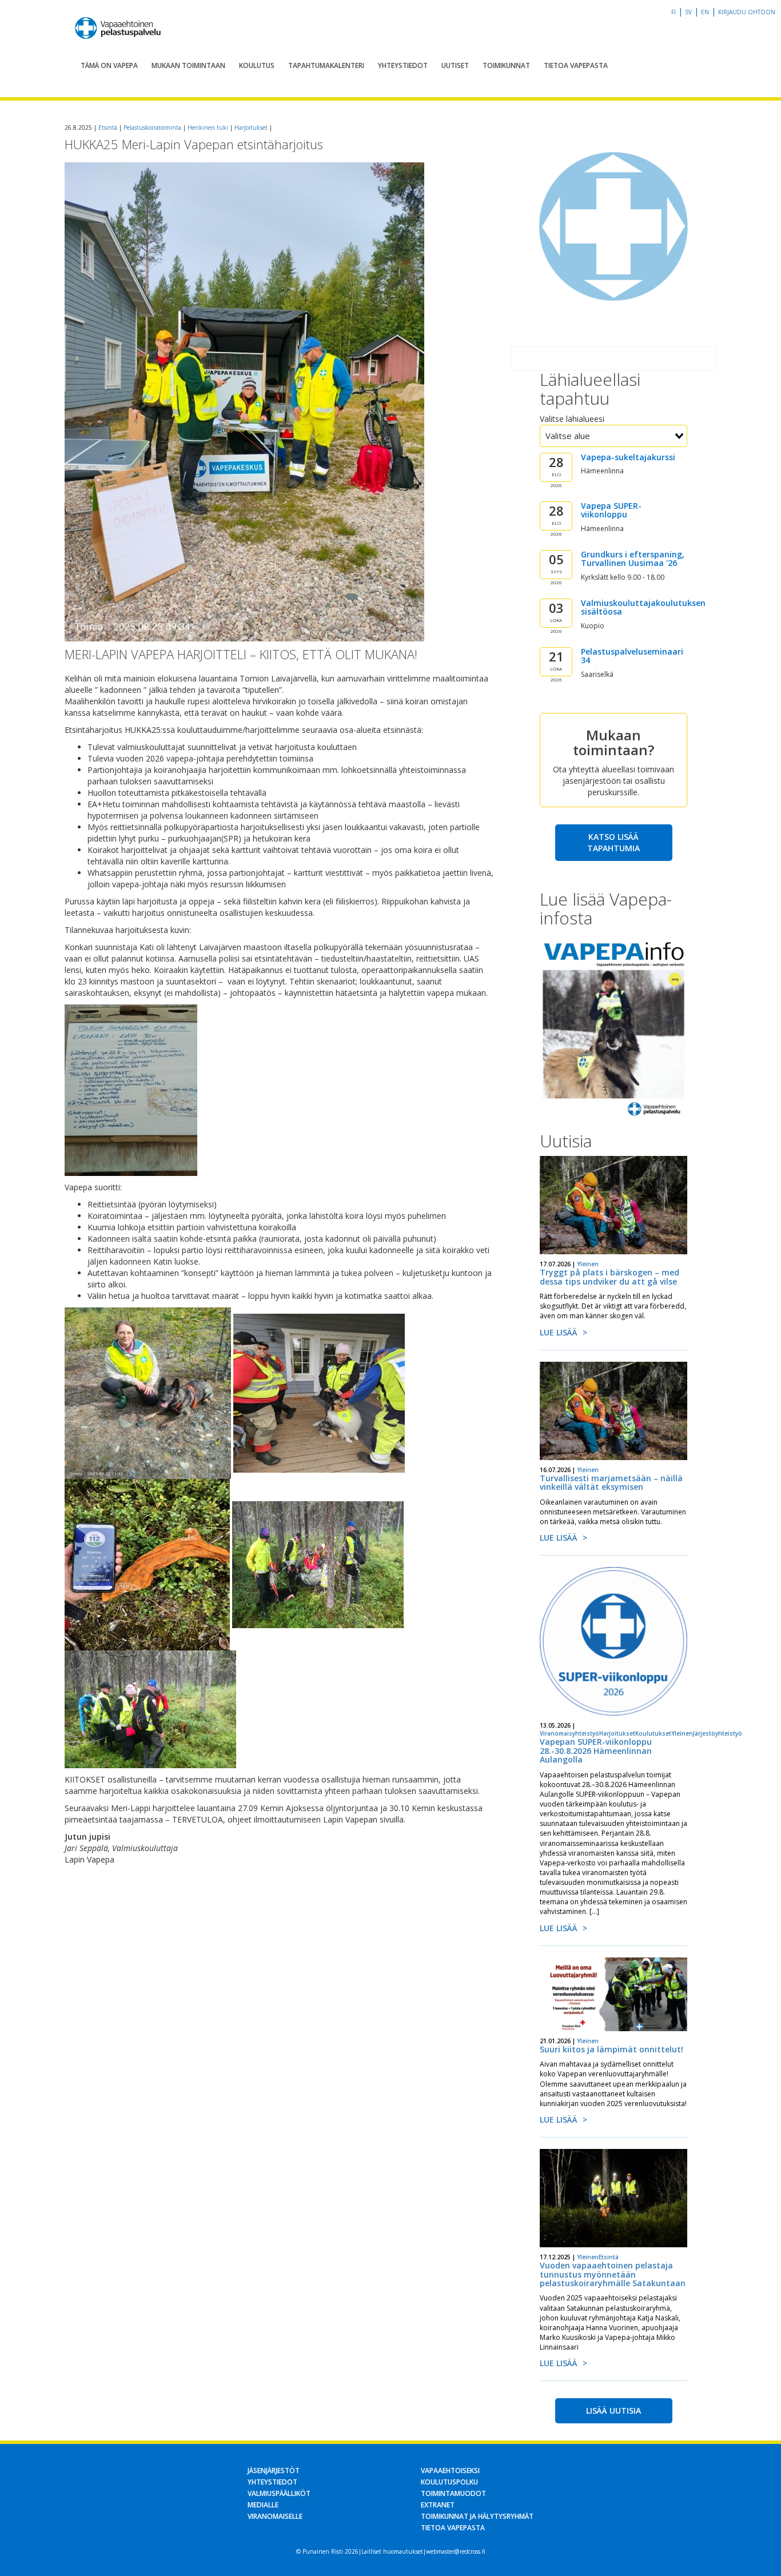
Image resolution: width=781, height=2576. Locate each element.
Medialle (263, 2505)
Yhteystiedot (403, 65)
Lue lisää (559, 1332)
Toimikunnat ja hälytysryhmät (477, 2516)
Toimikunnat (506, 65)
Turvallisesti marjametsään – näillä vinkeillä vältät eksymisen (611, 1482)
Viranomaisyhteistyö (569, 1733)
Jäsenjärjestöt (274, 2471)
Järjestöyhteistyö (718, 1733)
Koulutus (257, 65)
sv (688, 12)
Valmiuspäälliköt (279, 2493)
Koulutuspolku (449, 2482)
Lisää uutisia (613, 2410)
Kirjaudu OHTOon (747, 12)
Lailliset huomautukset (392, 2551)
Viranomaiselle (275, 2516)
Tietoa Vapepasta (576, 65)
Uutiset (455, 65)
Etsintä (108, 127)
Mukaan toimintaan (188, 65)
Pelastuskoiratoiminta (152, 127)
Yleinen (588, 1264)
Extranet (438, 2505)
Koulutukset (653, 1733)
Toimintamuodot (453, 2493)
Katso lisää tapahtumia (613, 842)
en (705, 12)
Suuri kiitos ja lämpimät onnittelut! (611, 2049)
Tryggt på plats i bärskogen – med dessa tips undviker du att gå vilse (609, 1277)
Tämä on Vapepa (109, 65)
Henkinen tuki (208, 127)
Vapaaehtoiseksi (450, 2471)
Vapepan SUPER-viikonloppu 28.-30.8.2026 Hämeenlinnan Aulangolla (596, 1750)
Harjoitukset (251, 127)
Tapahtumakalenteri (326, 65)
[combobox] (613, 436)
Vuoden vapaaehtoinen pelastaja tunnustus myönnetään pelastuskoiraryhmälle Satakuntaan (613, 2274)
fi (674, 12)
